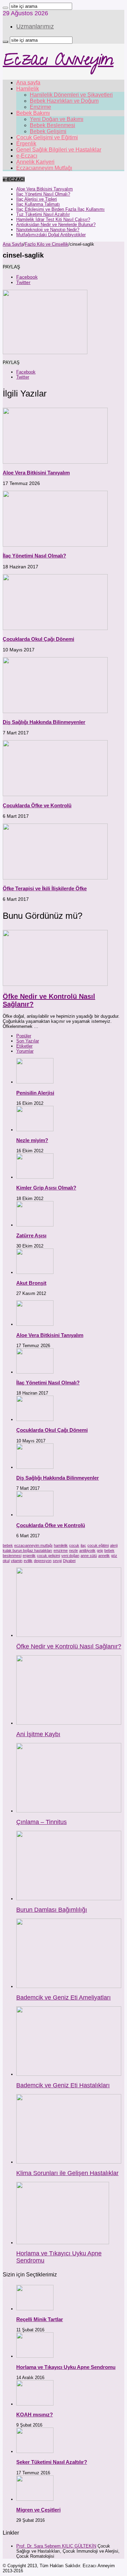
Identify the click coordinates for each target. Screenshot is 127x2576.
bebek (8, 1545)
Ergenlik (26, 144)
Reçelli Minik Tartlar (40, 2319)
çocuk (74, 1545)
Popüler (24, 1036)
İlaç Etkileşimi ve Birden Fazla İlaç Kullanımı (60, 209)
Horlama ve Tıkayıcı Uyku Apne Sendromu (66, 2367)
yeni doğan (70, 1556)
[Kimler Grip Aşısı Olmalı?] (35, 1177)
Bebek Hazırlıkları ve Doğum (64, 101)
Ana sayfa (28, 83)
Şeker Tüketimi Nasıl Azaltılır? (52, 2462)
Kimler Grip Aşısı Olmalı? (46, 1188)
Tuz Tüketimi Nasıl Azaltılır (43, 214)
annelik (104, 1556)
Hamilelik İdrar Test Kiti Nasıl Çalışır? (53, 219)
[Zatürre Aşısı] (35, 1225)
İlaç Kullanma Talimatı (38, 204)
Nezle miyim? (32, 1140)
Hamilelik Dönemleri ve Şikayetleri (71, 95)
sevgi (57, 1561)
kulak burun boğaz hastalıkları (27, 1550)
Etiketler (24, 1046)
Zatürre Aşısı (31, 1235)
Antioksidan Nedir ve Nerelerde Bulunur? (56, 225)
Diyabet (69, 1561)
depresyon (43, 1561)
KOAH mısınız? (35, 2415)
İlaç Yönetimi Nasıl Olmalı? (43, 194)
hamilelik (61, 1545)
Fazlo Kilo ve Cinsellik (47, 244)
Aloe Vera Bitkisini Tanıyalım (45, 189)
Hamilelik (28, 89)
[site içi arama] (5, 8)
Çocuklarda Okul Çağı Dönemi (38, 639)
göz (114, 1556)
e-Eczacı (27, 156)
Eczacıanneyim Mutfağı (44, 168)
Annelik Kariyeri (35, 162)
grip (100, 1550)
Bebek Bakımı (33, 113)
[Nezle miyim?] (35, 1130)
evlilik (28, 1561)
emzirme (61, 1550)
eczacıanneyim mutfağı (33, 1545)
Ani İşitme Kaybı (38, 1734)
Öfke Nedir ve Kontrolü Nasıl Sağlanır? (69, 1646)
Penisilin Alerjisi (35, 1093)
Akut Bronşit (31, 1283)
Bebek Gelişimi (48, 131)
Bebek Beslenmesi (52, 125)
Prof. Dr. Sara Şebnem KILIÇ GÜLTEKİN (56, 2546)
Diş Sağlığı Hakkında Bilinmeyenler (44, 722)
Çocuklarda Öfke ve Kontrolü (37, 805)
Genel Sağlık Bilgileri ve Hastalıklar (59, 150)
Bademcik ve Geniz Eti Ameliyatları (63, 1997)
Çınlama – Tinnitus (41, 1822)
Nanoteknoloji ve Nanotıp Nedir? (48, 230)
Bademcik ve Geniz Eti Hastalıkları (63, 2085)
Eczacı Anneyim (58, 62)
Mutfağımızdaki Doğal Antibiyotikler (51, 235)
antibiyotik (87, 1550)
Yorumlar (25, 1051)
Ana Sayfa (13, 244)
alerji (114, 1545)
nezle (73, 1550)
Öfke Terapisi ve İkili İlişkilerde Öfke (45, 888)
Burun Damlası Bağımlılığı (52, 1910)
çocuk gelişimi (48, 1556)
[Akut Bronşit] (35, 1272)
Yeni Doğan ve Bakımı (57, 119)
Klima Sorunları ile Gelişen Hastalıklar (67, 2173)
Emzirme (40, 107)
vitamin (17, 1561)
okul (6, 1561)
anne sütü (89, 1556)
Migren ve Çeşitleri (38, 2510)
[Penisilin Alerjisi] (35, 1082)
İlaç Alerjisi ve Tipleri (37, 199)
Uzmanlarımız (35, 26)
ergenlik (29, 1556)
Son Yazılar (28, 1041)
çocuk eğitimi (98, 1545)
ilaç (83, 1545)
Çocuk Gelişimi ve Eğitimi (47, 137)
